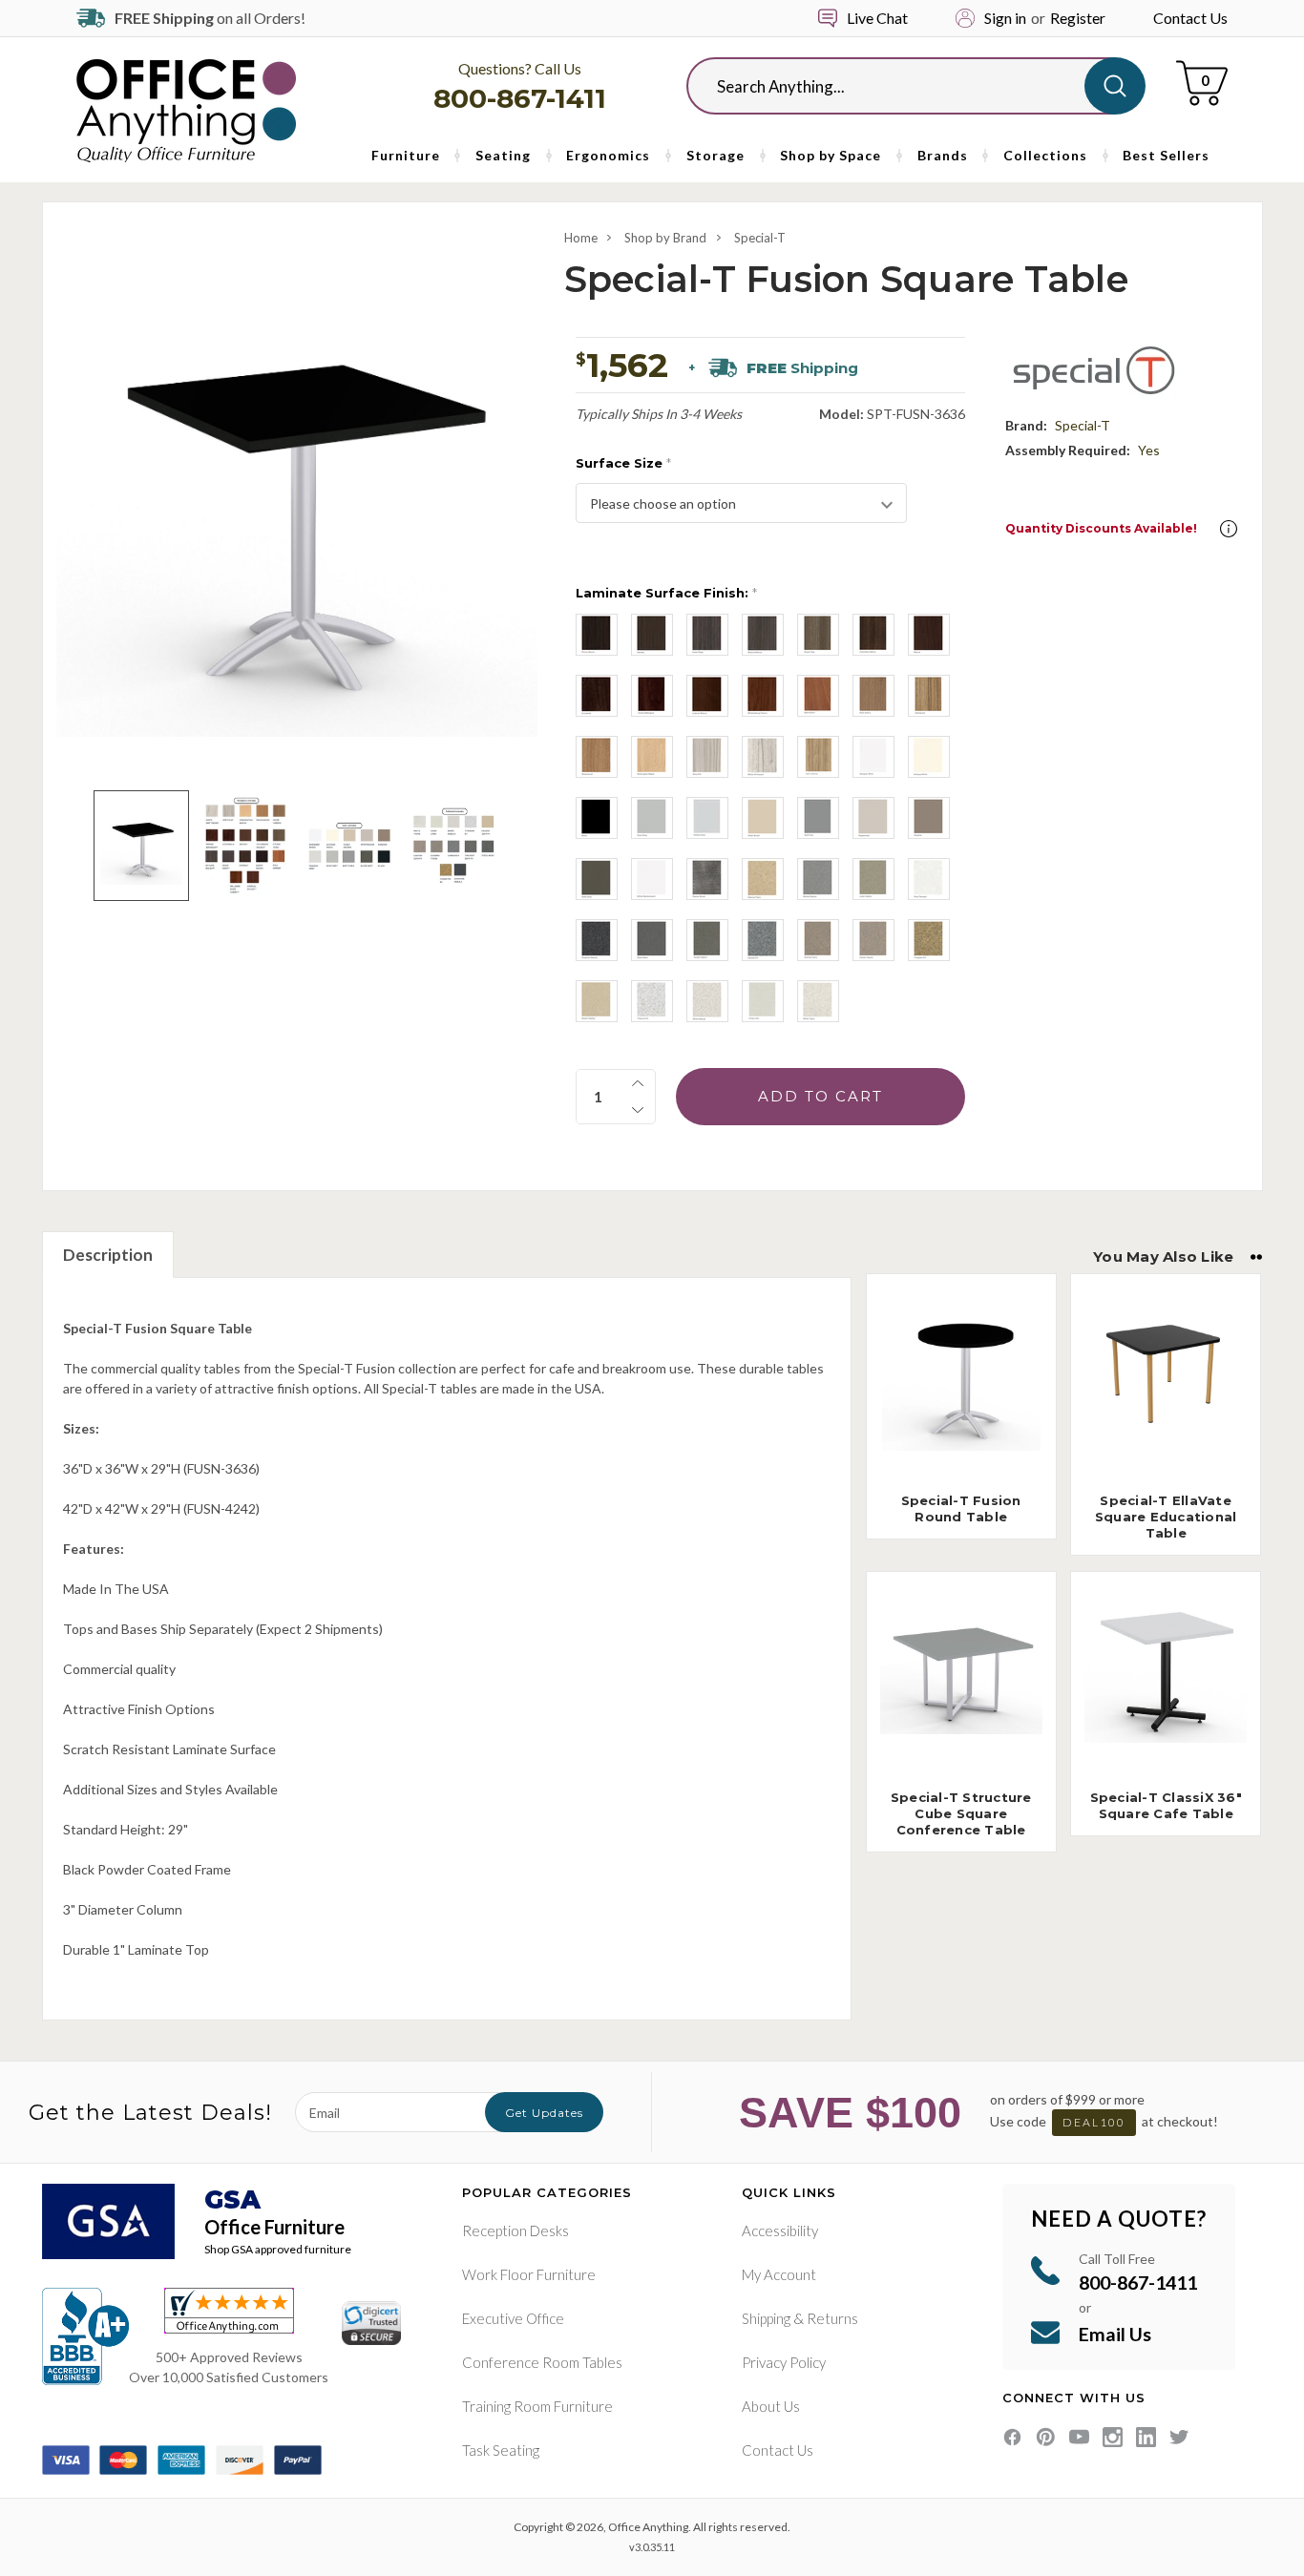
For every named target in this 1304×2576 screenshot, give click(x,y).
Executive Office (513, 2318)
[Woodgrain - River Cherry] (873, 696)
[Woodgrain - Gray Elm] (707, 757)
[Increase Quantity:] (638, 1083)
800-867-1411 (520, 98)
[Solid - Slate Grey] (597, 879)
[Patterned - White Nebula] (707, 1001)
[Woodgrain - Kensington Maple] (652, 757)
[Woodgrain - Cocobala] (597, 696)
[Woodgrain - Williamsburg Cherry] (763, 696)
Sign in (1005, 18)
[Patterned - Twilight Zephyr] (707, 940)
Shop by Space (831, 155)
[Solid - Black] (597, 818)
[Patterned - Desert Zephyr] (597, 1001)
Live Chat (877, 18)
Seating (503, 155)
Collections (1045, 155)
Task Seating (501, 2450)
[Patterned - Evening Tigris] (818, 940)
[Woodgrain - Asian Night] (707, 635)
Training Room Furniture (537, 2406)
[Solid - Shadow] (929, 818)
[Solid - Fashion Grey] (707, 818)
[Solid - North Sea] (818, 818)
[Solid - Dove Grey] (652, 818)
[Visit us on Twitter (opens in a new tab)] (1179, 2437)
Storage (715, 155)
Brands (943, 155)
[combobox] (901, 86)
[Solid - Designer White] (873, 757)
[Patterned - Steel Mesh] (652, 940)
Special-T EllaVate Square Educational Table (1166, 1517)
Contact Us (1190, 18)
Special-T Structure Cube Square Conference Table (961, 1813)
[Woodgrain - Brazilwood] (597, 757)
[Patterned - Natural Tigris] (763, 879)
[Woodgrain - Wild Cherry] (818, 696)
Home (581, 238)
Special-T (760, 238)
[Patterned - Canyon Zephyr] (873, 940)
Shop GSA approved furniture (278, 2249)
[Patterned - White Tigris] (818, 1001)
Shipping (766, 2318)
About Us (771, 2406)
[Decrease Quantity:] (638, 1110)
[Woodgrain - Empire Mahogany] (652, 696)
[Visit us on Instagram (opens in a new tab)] (1113, 2437)
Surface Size (623, 463)
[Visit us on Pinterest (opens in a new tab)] (1046, 2437)
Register (1078, 18)
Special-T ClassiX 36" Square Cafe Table (1166, 1805)
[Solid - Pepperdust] (873, 818)
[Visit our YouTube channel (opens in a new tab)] (1079, 2437)
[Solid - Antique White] (929, 757)
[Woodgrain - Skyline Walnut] (763, 635)
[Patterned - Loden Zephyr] (873, 879)
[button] (1229, 529)
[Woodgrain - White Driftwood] (763, 757)
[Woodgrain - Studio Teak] (818, 635)
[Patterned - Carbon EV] (763, 940)
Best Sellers (1166, 155)
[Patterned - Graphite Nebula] (597, 940)
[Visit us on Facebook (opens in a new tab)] (1012, 2437)
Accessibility (780, 2230)
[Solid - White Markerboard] (652, 879)
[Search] (1115, 86)
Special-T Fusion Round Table (961, 1508)
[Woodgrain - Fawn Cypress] (818, 757)
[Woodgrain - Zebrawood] (929, 696)
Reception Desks (515, 2230)
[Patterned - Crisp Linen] (763, 1001)
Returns (832, 2318)
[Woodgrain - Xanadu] (652, 635)
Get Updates (544, 2113)
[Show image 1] (141, 845)
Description (108, 1255)
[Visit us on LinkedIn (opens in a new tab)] (1146, 2437)
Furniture (406, 155)
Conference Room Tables (542, 2362)
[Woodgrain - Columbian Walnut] (873, 635)
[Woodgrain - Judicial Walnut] (707, 696)
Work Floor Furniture (529, 2274)
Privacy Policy (784, 2362)
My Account (779, 2274)
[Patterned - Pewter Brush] (707, 879)
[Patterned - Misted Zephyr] (818, 879)
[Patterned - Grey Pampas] (929, 879)
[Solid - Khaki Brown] (763, 818)
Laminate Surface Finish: (666, 593)
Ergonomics (608, 155)
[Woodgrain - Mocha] (929, 635)
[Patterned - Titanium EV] (652, 1001)
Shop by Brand (665, 238)
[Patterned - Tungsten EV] (929, 940)
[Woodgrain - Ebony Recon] (597, 635)
